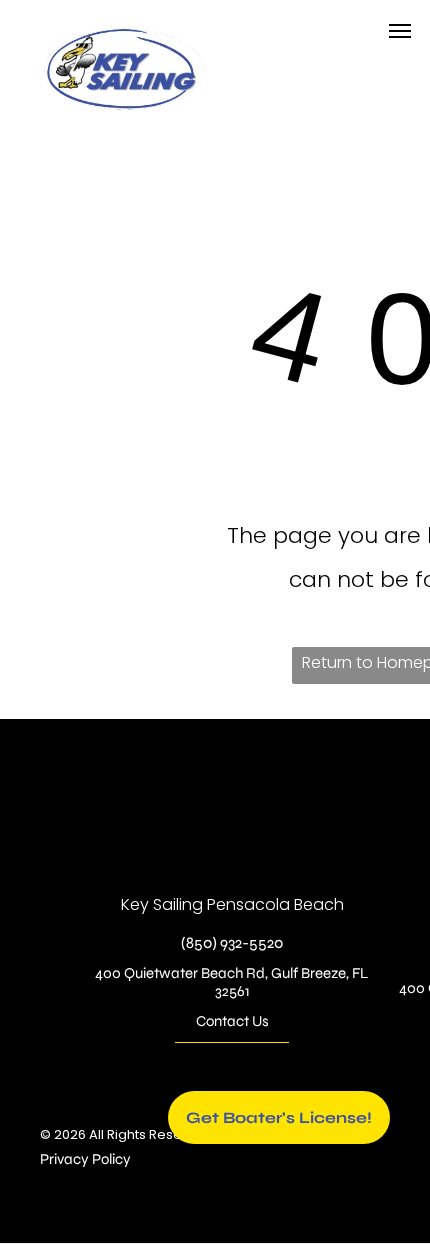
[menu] (400, 31)
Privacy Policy (85, 1159)
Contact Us (232, 1021)
